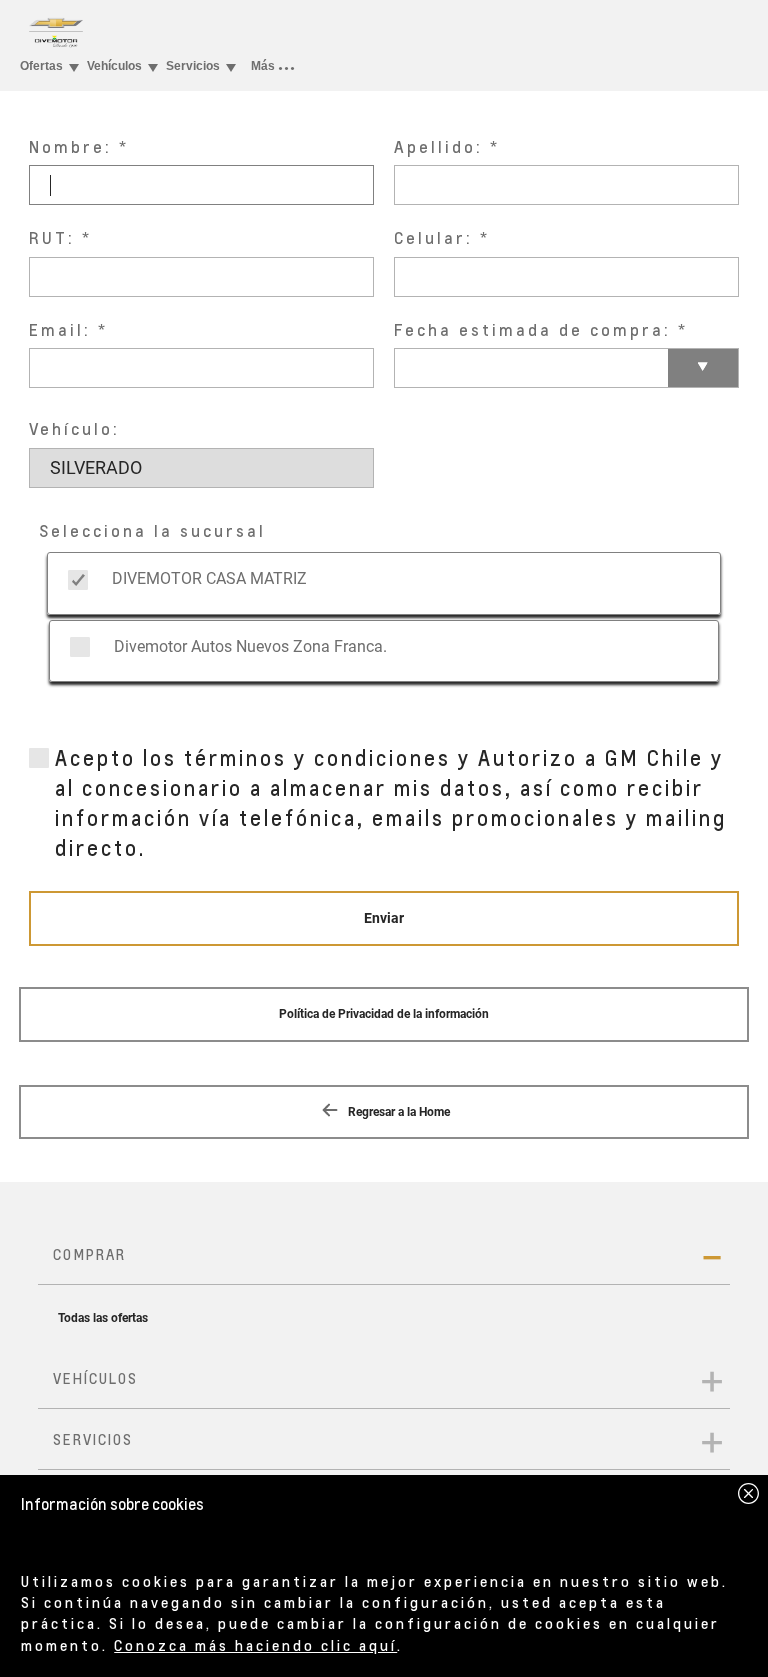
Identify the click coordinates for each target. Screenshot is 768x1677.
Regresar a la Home (397, 1112)
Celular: (433, 237)
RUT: (52, 237)
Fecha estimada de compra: (532, 329)
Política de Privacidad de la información (384, 1014)
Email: (60, 329)
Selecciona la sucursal (152, 530)
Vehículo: (74, 428)
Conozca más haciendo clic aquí (255, 1645)
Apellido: (438, 146)
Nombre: (70, 146)
